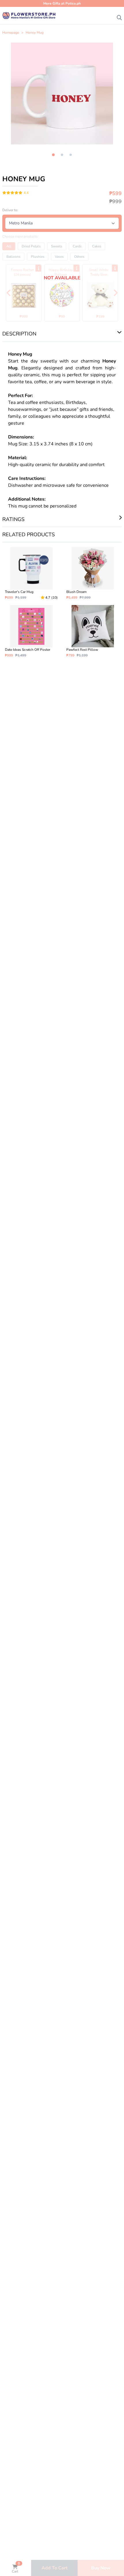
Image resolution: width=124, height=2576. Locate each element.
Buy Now (101, 2568)
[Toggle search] (119, 16)
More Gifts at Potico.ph (62, 3)
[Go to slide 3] (71, 155)
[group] (62, 94)
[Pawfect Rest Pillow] (93, 631)
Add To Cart (55, 2568)
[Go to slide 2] (62, 155)
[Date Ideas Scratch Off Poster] (31, 631)
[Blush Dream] (93, 574)
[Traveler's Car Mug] (31, 574)
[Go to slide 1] (53, 155)
